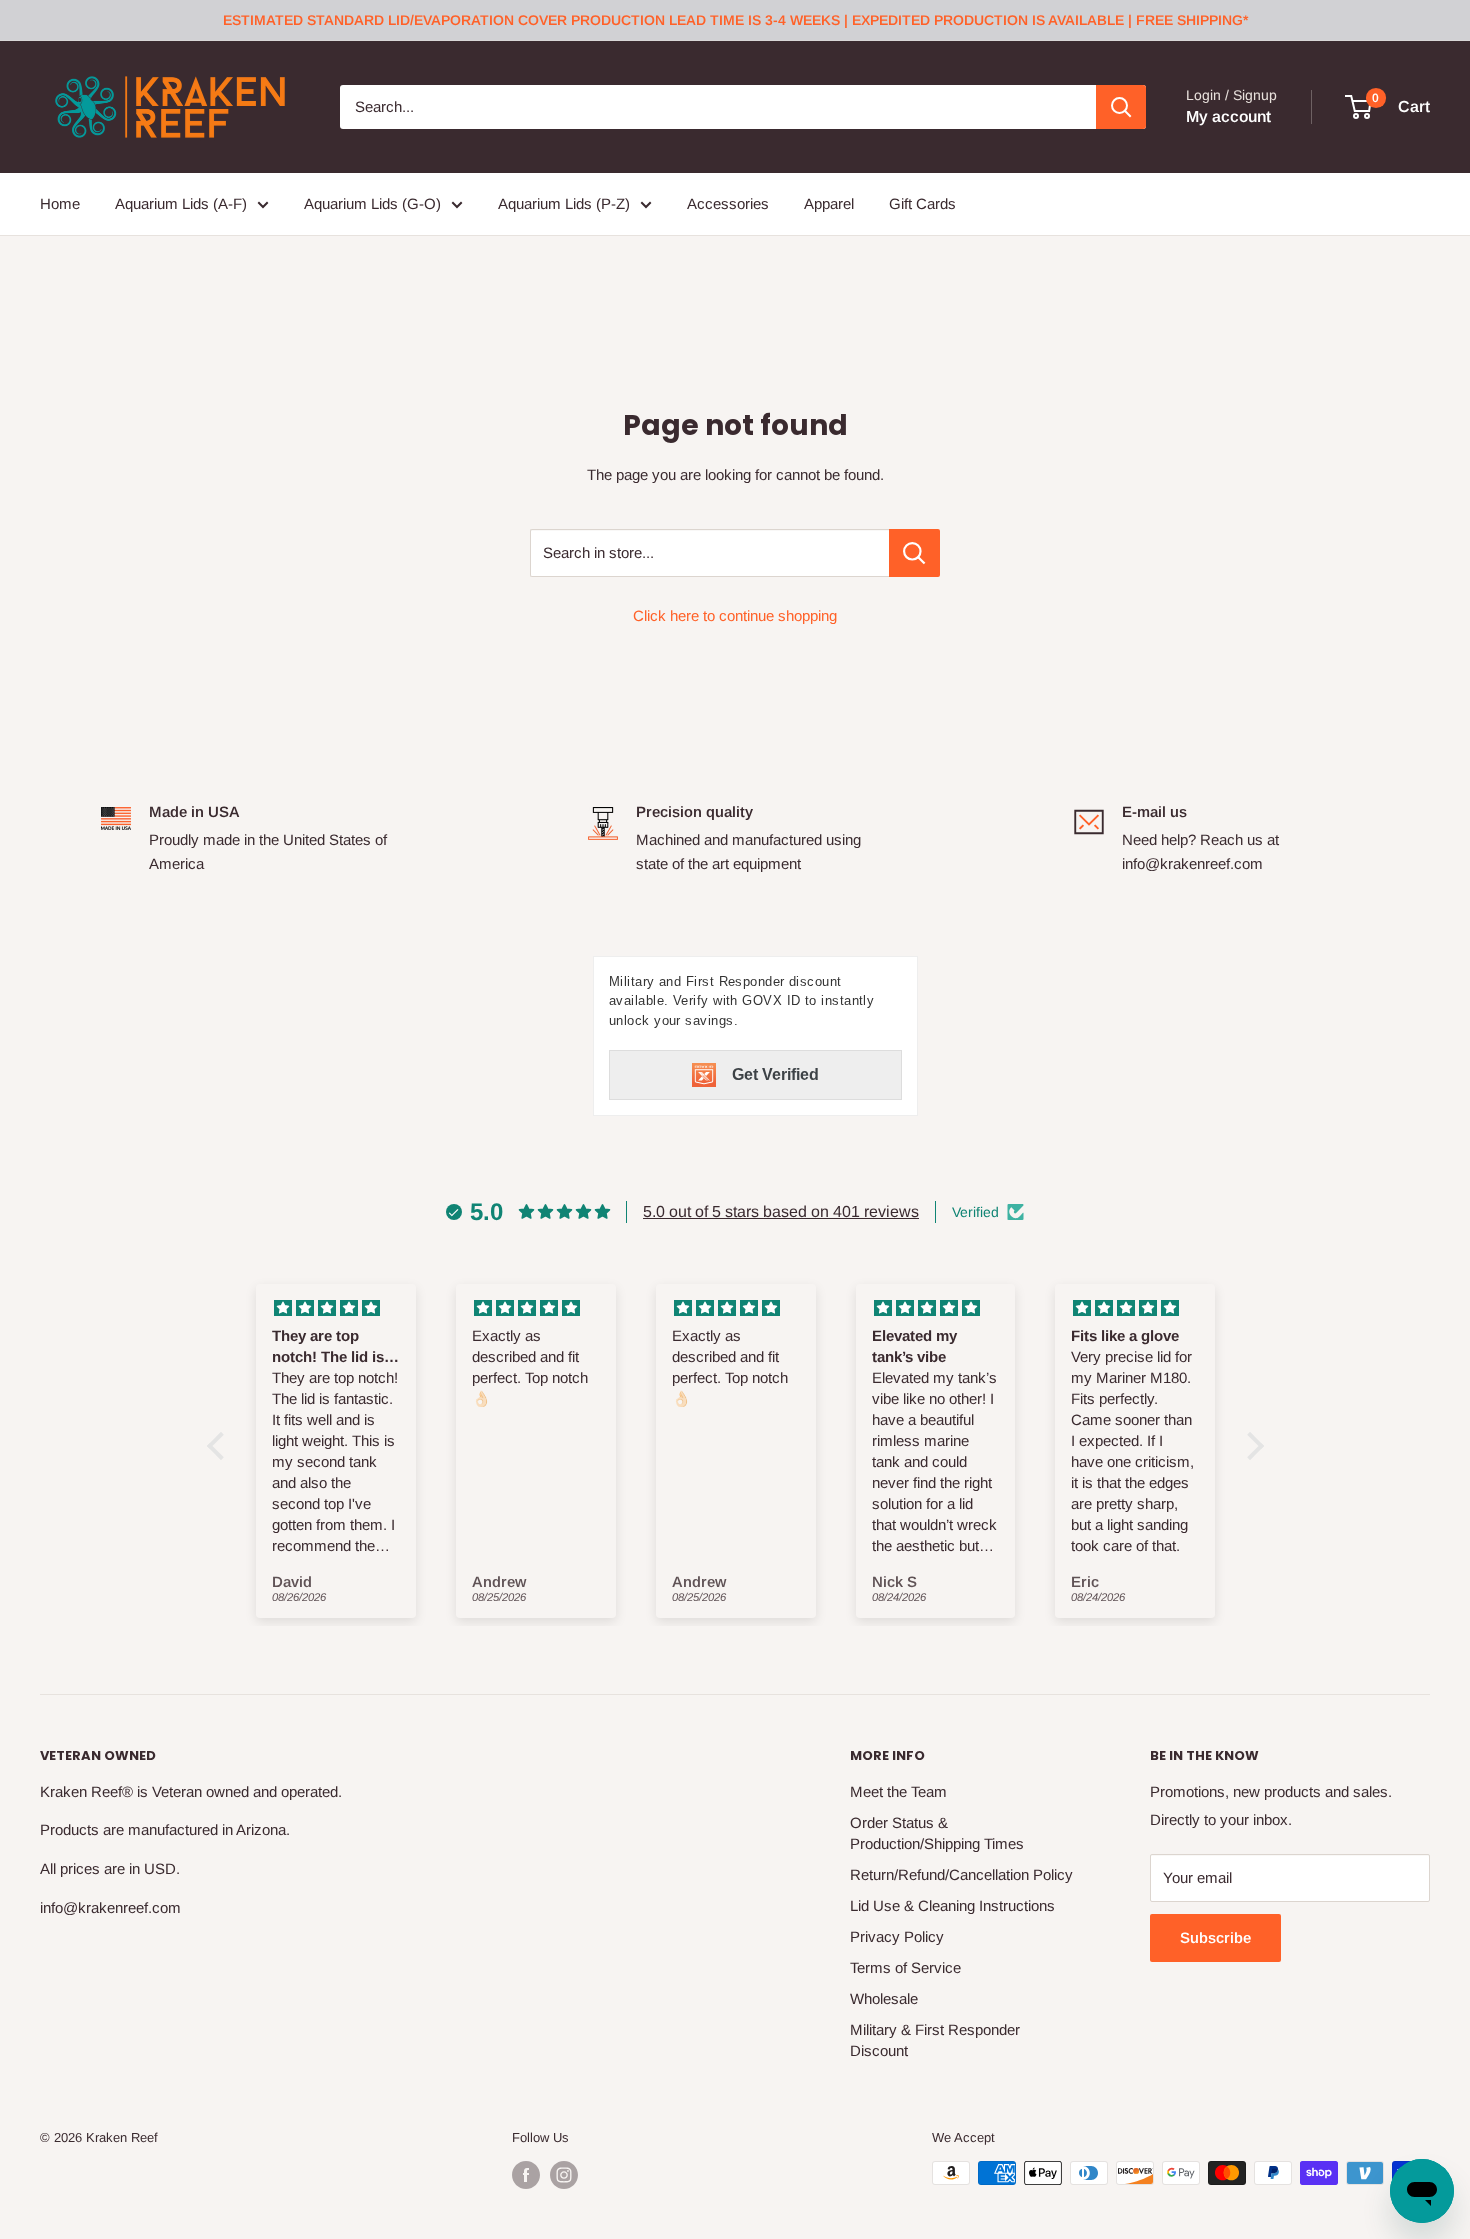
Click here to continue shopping (735, 615)
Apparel (829, 203)
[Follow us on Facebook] (526, 2175)
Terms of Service (905, 1967)
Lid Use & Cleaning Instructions (952, 1905)
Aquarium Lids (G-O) (372, 203)
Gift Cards (922, 203)
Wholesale (884, 1998)
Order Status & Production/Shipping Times (937, 1833)
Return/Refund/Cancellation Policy (961, 1874)
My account (1228, 116)
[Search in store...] (914, 553)
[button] (220, 1446)
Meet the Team (898, 1791)
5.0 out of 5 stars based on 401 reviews (781, 1211)
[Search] (1121, 107)
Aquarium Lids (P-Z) (564, 203)
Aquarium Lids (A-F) (181, 203)
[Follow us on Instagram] (564, 2175)
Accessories (728, 203)
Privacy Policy (897, 1936)
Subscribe (1215, 1937)
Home (60, 203)
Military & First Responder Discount (935, 2040)
